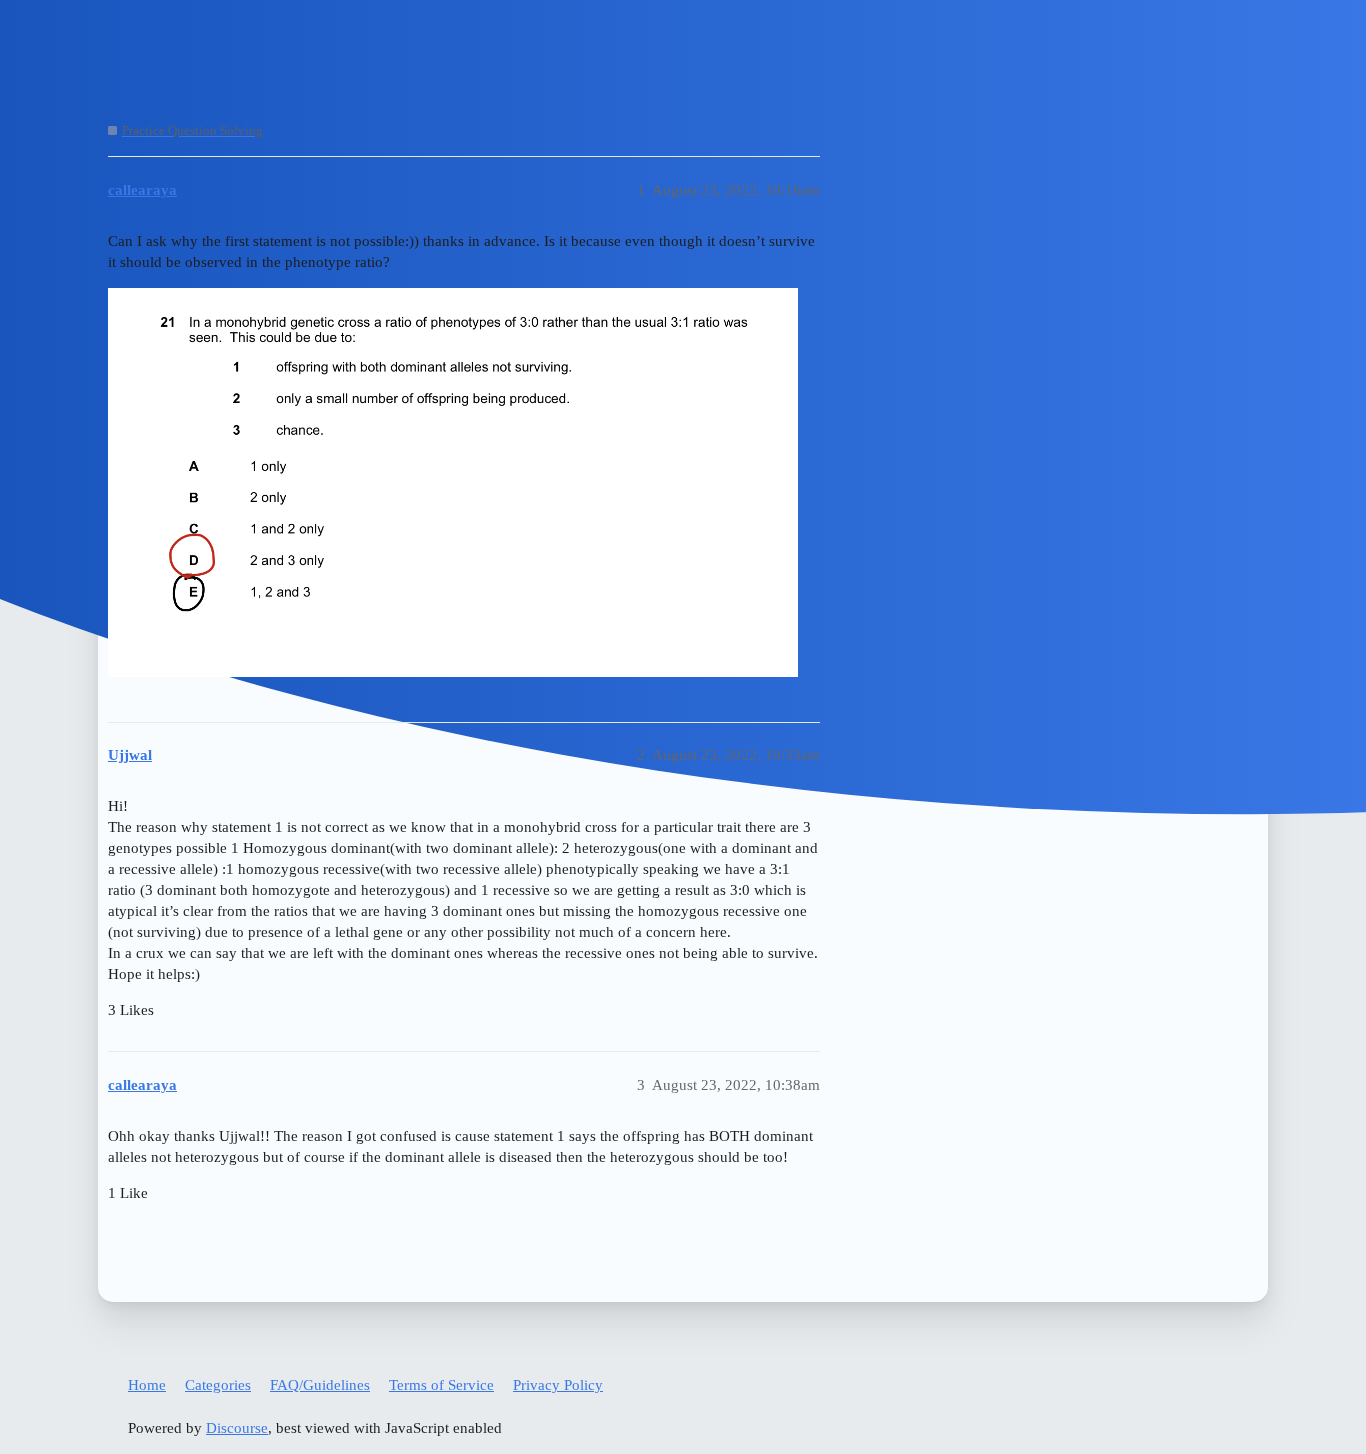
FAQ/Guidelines (320, 1385)
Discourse (237, 1428)
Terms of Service (441, 1385)
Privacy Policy (558, 1385)
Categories (218, 1385)
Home (147, 1385)
